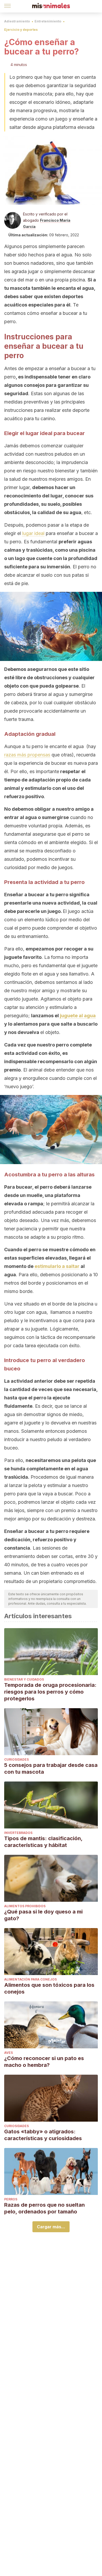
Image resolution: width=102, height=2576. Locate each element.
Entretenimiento (48, 21)
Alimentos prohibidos (25, 1906)
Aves (8, 2053)
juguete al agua (78, 1016)
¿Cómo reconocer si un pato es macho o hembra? (44, 2062)
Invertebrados (18, 1833)
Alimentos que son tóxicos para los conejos (49, 1988)
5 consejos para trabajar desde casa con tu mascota (51, 1768)
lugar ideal (33, 533)
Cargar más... (51, 2227)
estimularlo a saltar (57, 1266)
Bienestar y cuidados (24, 1679)
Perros (11, 2199)
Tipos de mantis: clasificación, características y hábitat (43, 1842)
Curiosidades (16, 1759)
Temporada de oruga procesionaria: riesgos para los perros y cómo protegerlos (50, 1692)
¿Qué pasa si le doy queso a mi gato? (43, 1915)
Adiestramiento (17, 21)
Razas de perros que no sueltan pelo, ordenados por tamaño (44, 2208)
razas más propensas (27, 755)
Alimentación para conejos (30, 1979)
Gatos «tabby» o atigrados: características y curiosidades (43, 2135)
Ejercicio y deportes (21, 30)
